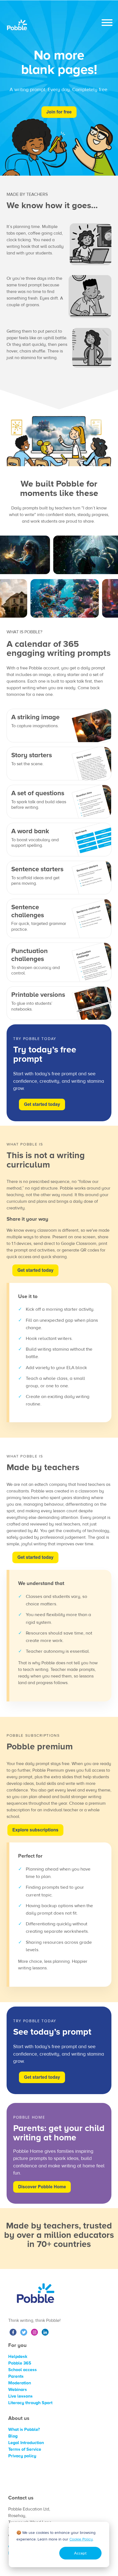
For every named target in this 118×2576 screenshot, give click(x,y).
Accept (80, 2553)
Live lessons (20, 2396)
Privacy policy (22, 2456)
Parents (16, 2376)
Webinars (18, 2390)
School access (23, 2370)
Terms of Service (25, 2449)
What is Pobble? (24, 2430)
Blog (13, 2436)
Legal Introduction (26, 2443)
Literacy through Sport (30, 2403)
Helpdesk (18, 2357)
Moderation (20, 2383)
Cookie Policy (81, 2539)
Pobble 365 (20, 2363)
